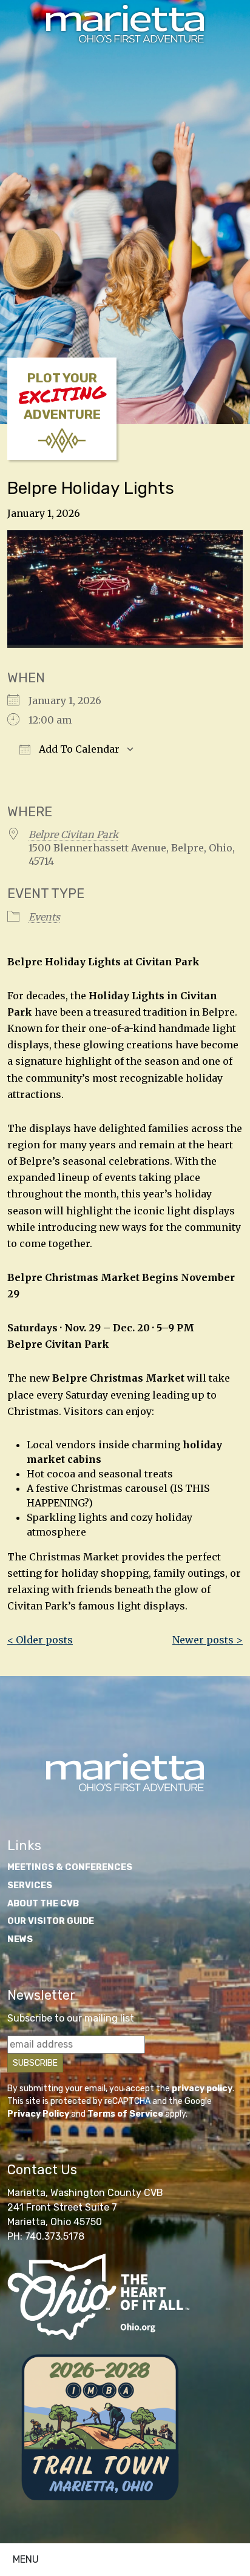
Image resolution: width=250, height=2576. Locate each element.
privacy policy (202, 2088)
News (20, 1939)
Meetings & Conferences (70, 1867)
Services (30, 1885)
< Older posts (40, 1640)
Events (44, 917)
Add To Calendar (78, 749)
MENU (26, 2559)
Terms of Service (125, 2114)
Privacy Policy (38, 2114)
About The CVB (43, 1904)
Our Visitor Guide (51, 1921)
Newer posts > (208, 1640)
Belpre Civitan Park (73, 834)
